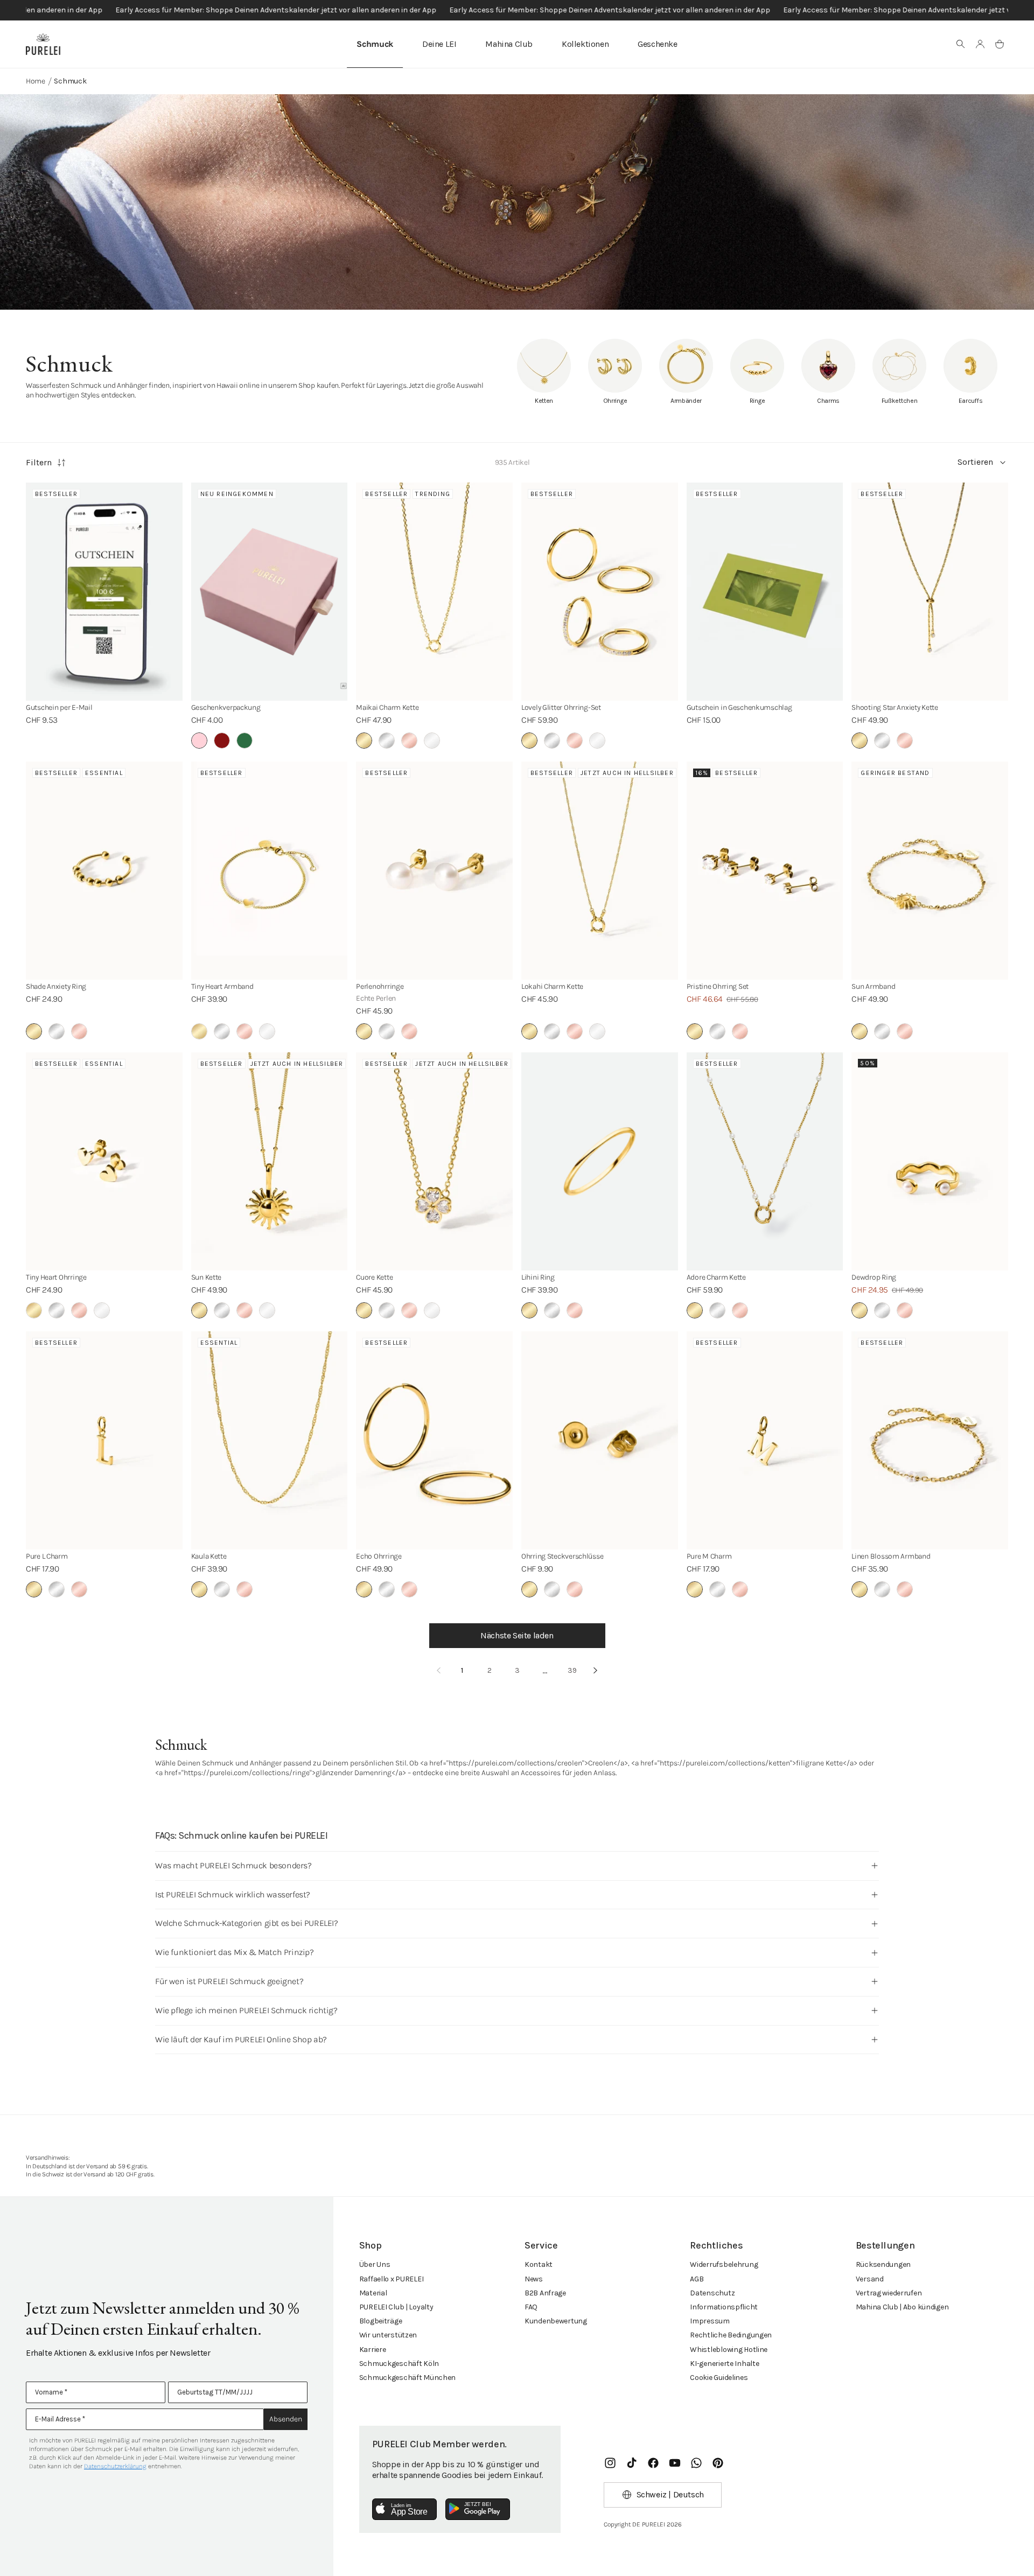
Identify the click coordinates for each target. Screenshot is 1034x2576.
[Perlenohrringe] (434, 871)
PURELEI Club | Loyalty (396, 2307)
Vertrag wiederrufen (889, 2293)
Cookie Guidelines (719, 2378)
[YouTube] (675, 2463)
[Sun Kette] (270, 1161)
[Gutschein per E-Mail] (104, 592)
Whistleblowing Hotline (729, 2350)
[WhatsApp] (696, 2463)
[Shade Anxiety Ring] (104, 871)
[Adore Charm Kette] (765, 1161)
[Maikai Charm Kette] (434, 592)
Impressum (710, 2321)
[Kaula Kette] (270, 1440)
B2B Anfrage (545, 2293)
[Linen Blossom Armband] (930, 1440)
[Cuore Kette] (434, 1161)
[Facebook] (653, 2463)
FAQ (531, 2307)
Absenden (286, 2419)
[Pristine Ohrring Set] (765, 871)
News (534, 2279)
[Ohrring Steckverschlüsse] (600, 1440)
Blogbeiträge (381, 2321)
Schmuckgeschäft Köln (399, 2364)
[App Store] (404, 2509)
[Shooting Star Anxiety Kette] (930, 592)
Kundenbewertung (556, 2321)
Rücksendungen (883, 2264)
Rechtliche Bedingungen (731, 2335)
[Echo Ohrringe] (434, 1440)
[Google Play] (478, 2509)
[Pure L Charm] (104, 1440)
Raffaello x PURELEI (392, 2279)
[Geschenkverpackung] (270, 592)
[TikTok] (632, 2463)
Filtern (39, 462)
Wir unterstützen (388, 2335)
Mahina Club (509, 44)
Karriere (373, 2350)
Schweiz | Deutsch (670, 2494)
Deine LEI (439, 44)
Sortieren (975, 462)
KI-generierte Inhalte (724, 2364)
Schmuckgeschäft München (408, 2378)
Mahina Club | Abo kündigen (902, 2307)
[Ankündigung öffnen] (517, 10)
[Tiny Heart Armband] (270, 871)
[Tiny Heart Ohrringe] (104, 1161)
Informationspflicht (724, 2307)
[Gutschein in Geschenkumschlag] (765, 592)
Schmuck (375, 44)
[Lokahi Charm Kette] (600, 871)
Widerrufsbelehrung (724, 2264)
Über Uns (375, 2264)
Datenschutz (712, 2293)
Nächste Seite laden (517, 1635)
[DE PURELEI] (43, 44)
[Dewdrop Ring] (930, 1161)
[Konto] (980, 44)
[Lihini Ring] (600, 1161)
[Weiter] (596, 1671)
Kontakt (539, 2264)
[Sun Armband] (930, 871)
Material (373, 2293)
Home (36, 81)
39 (572, 1670)
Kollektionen (585, 44)
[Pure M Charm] (765, 1440)
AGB (697, 2279)
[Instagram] (610, 2463)
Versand (870, 2279)
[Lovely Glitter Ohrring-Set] (600, 592)
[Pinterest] (718, 2463)
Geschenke (657, 44)
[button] (961, 44)
